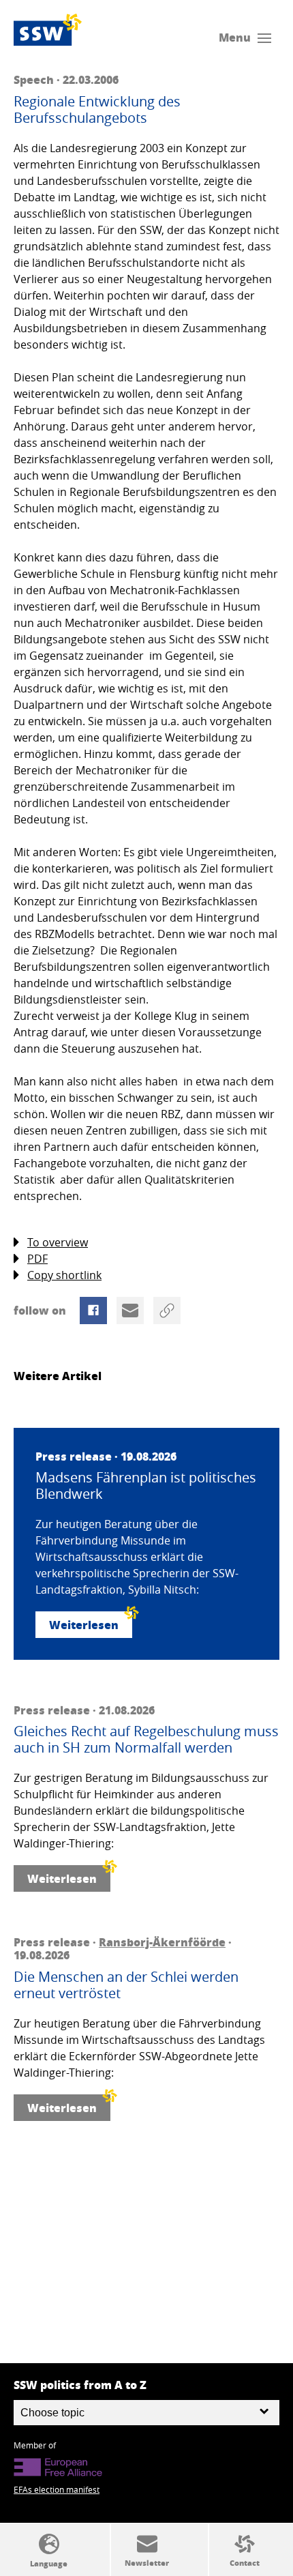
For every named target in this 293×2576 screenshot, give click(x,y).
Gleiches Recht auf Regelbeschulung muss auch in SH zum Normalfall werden (146, 1740)
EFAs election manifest (57, 2489)
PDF (37, 1259)
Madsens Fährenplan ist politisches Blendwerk (146, 1486)
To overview (58, 1242)
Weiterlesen (84, 1625)
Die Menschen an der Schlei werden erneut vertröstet (126, 1985)
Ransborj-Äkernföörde (162, 1942)
